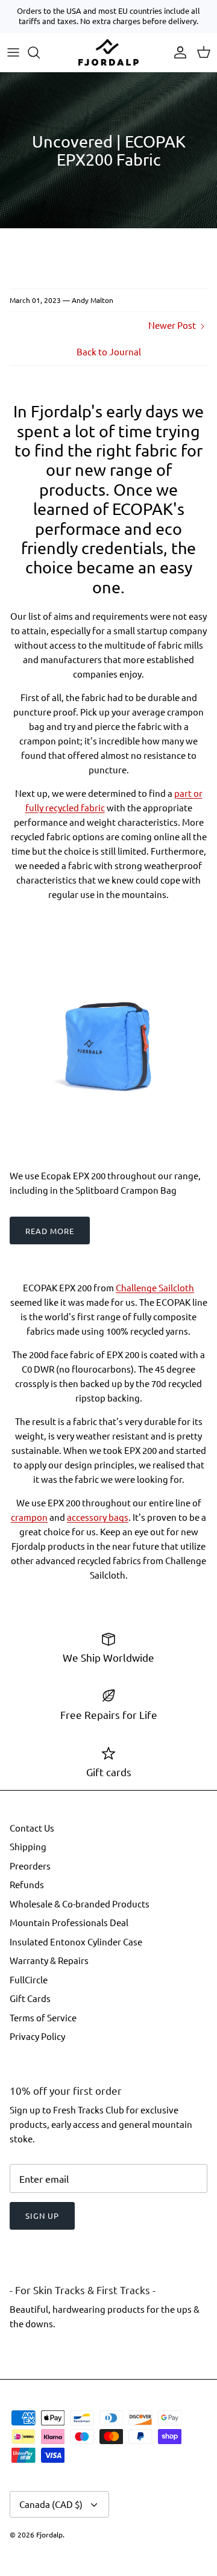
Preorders (30, 1866)
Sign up (42, 2216)
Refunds (27, 1884)
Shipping (28, 1846)
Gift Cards (30, 1998)
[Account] (177, 52)
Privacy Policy (37, 2036)
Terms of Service (43, 2017)
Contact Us (32, 1828)
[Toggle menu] (13, 52)
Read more (50, 1231)
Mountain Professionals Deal (69, 1922)
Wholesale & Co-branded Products (80, 1904)
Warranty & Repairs (49, 1960)
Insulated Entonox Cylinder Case (76, 1941)
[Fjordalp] (108, 52)
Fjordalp (49, 2534)
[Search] (40, 52)
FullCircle (29, 1979)
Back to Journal (109, 351)
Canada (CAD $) (51, 2504)
